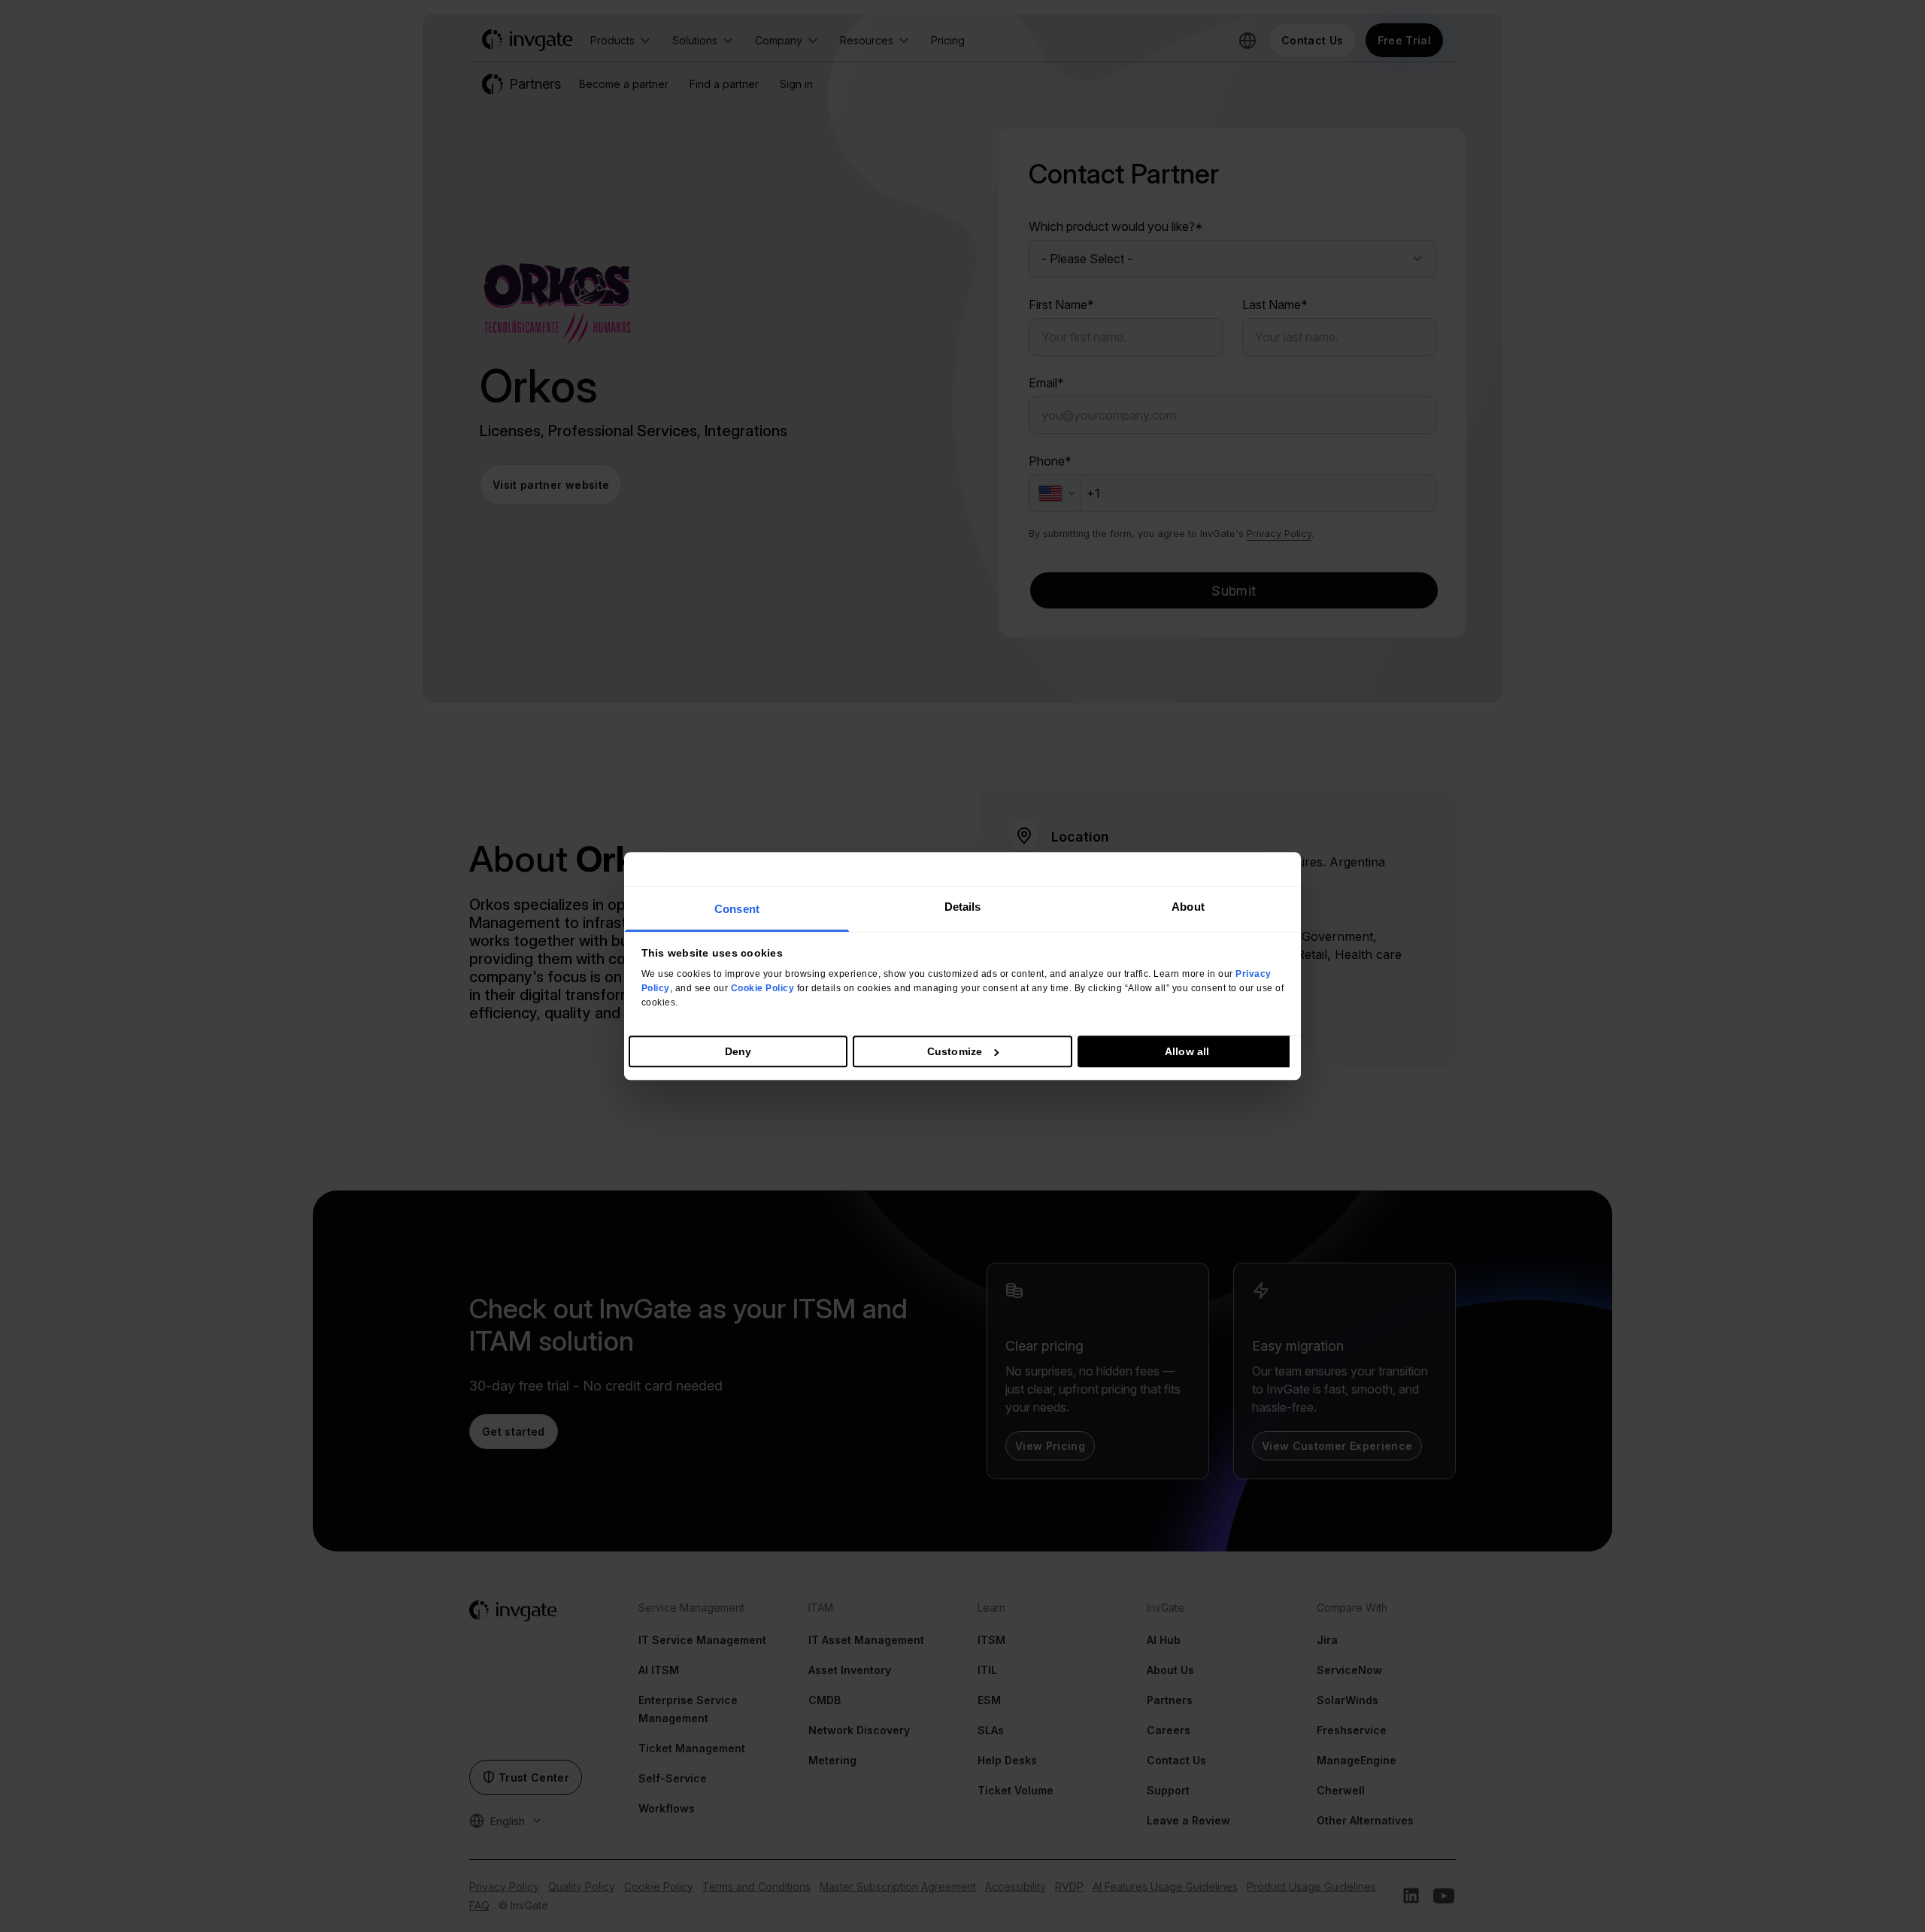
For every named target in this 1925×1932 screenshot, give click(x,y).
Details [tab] (963, 907)
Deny (738, 1051)
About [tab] (1188, 907)
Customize (955, 1051)
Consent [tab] (737, 909)
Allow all (1187, 1051)
